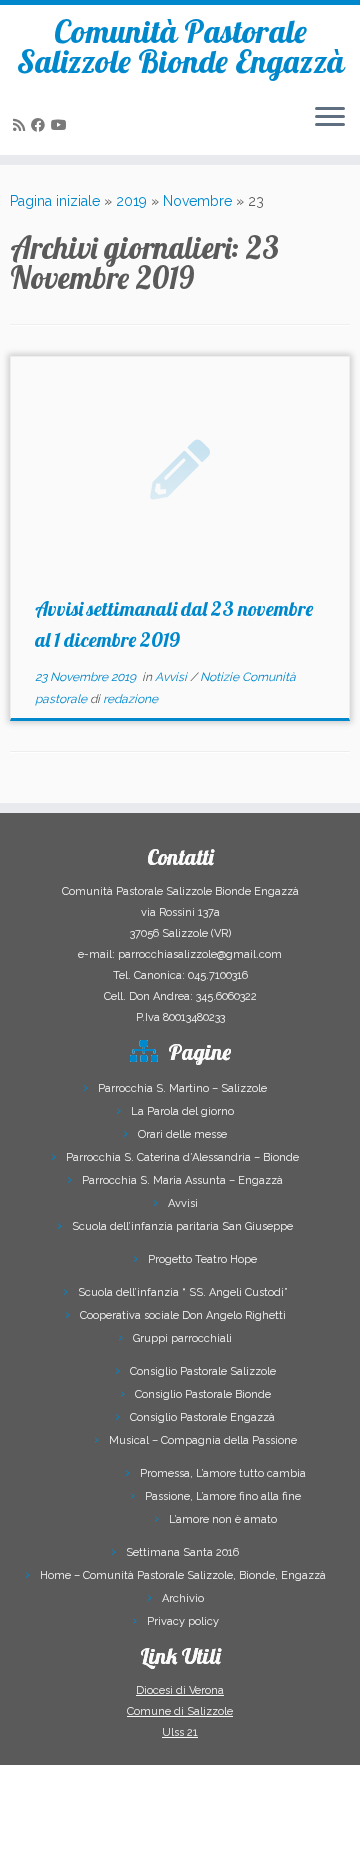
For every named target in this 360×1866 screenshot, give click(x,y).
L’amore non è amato (223, 1519)
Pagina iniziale (55, 201)
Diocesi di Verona (180, 1690)
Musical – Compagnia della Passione (203, 1440)
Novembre (197, 201)
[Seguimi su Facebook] (41, 125)
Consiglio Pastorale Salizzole (203, 1371)
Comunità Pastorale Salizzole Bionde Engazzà (180, 46)
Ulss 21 (180, 1732)
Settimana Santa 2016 (182, 1552)
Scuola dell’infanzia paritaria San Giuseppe (182, 1226)
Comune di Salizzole (180, 1711)
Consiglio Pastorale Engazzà (202, 1417)
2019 (131, 201)
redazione (130, 699)
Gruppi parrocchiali (182, 1338)
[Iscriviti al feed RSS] (22, 125)
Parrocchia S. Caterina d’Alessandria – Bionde (182, 1157)
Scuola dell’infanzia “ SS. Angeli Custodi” (183, 1292)
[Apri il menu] (330, 119)
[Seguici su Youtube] (62, 125)
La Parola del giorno (182, 1111)
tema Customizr (262, 1841)
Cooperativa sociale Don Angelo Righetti (183, 1315)
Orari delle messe (182, 1134)
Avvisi (172, 677)
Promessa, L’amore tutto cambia (223, 1473)
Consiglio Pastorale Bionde (203, 1394)
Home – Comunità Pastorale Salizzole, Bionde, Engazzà (183, 1575)
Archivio (183, 1598)
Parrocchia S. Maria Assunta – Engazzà (182, 1180)
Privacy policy (183, 1621)
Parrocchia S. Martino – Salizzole (182, 1088)
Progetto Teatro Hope (202, 1259)
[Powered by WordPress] (122, 1838)
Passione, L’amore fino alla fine (223, 1496)
